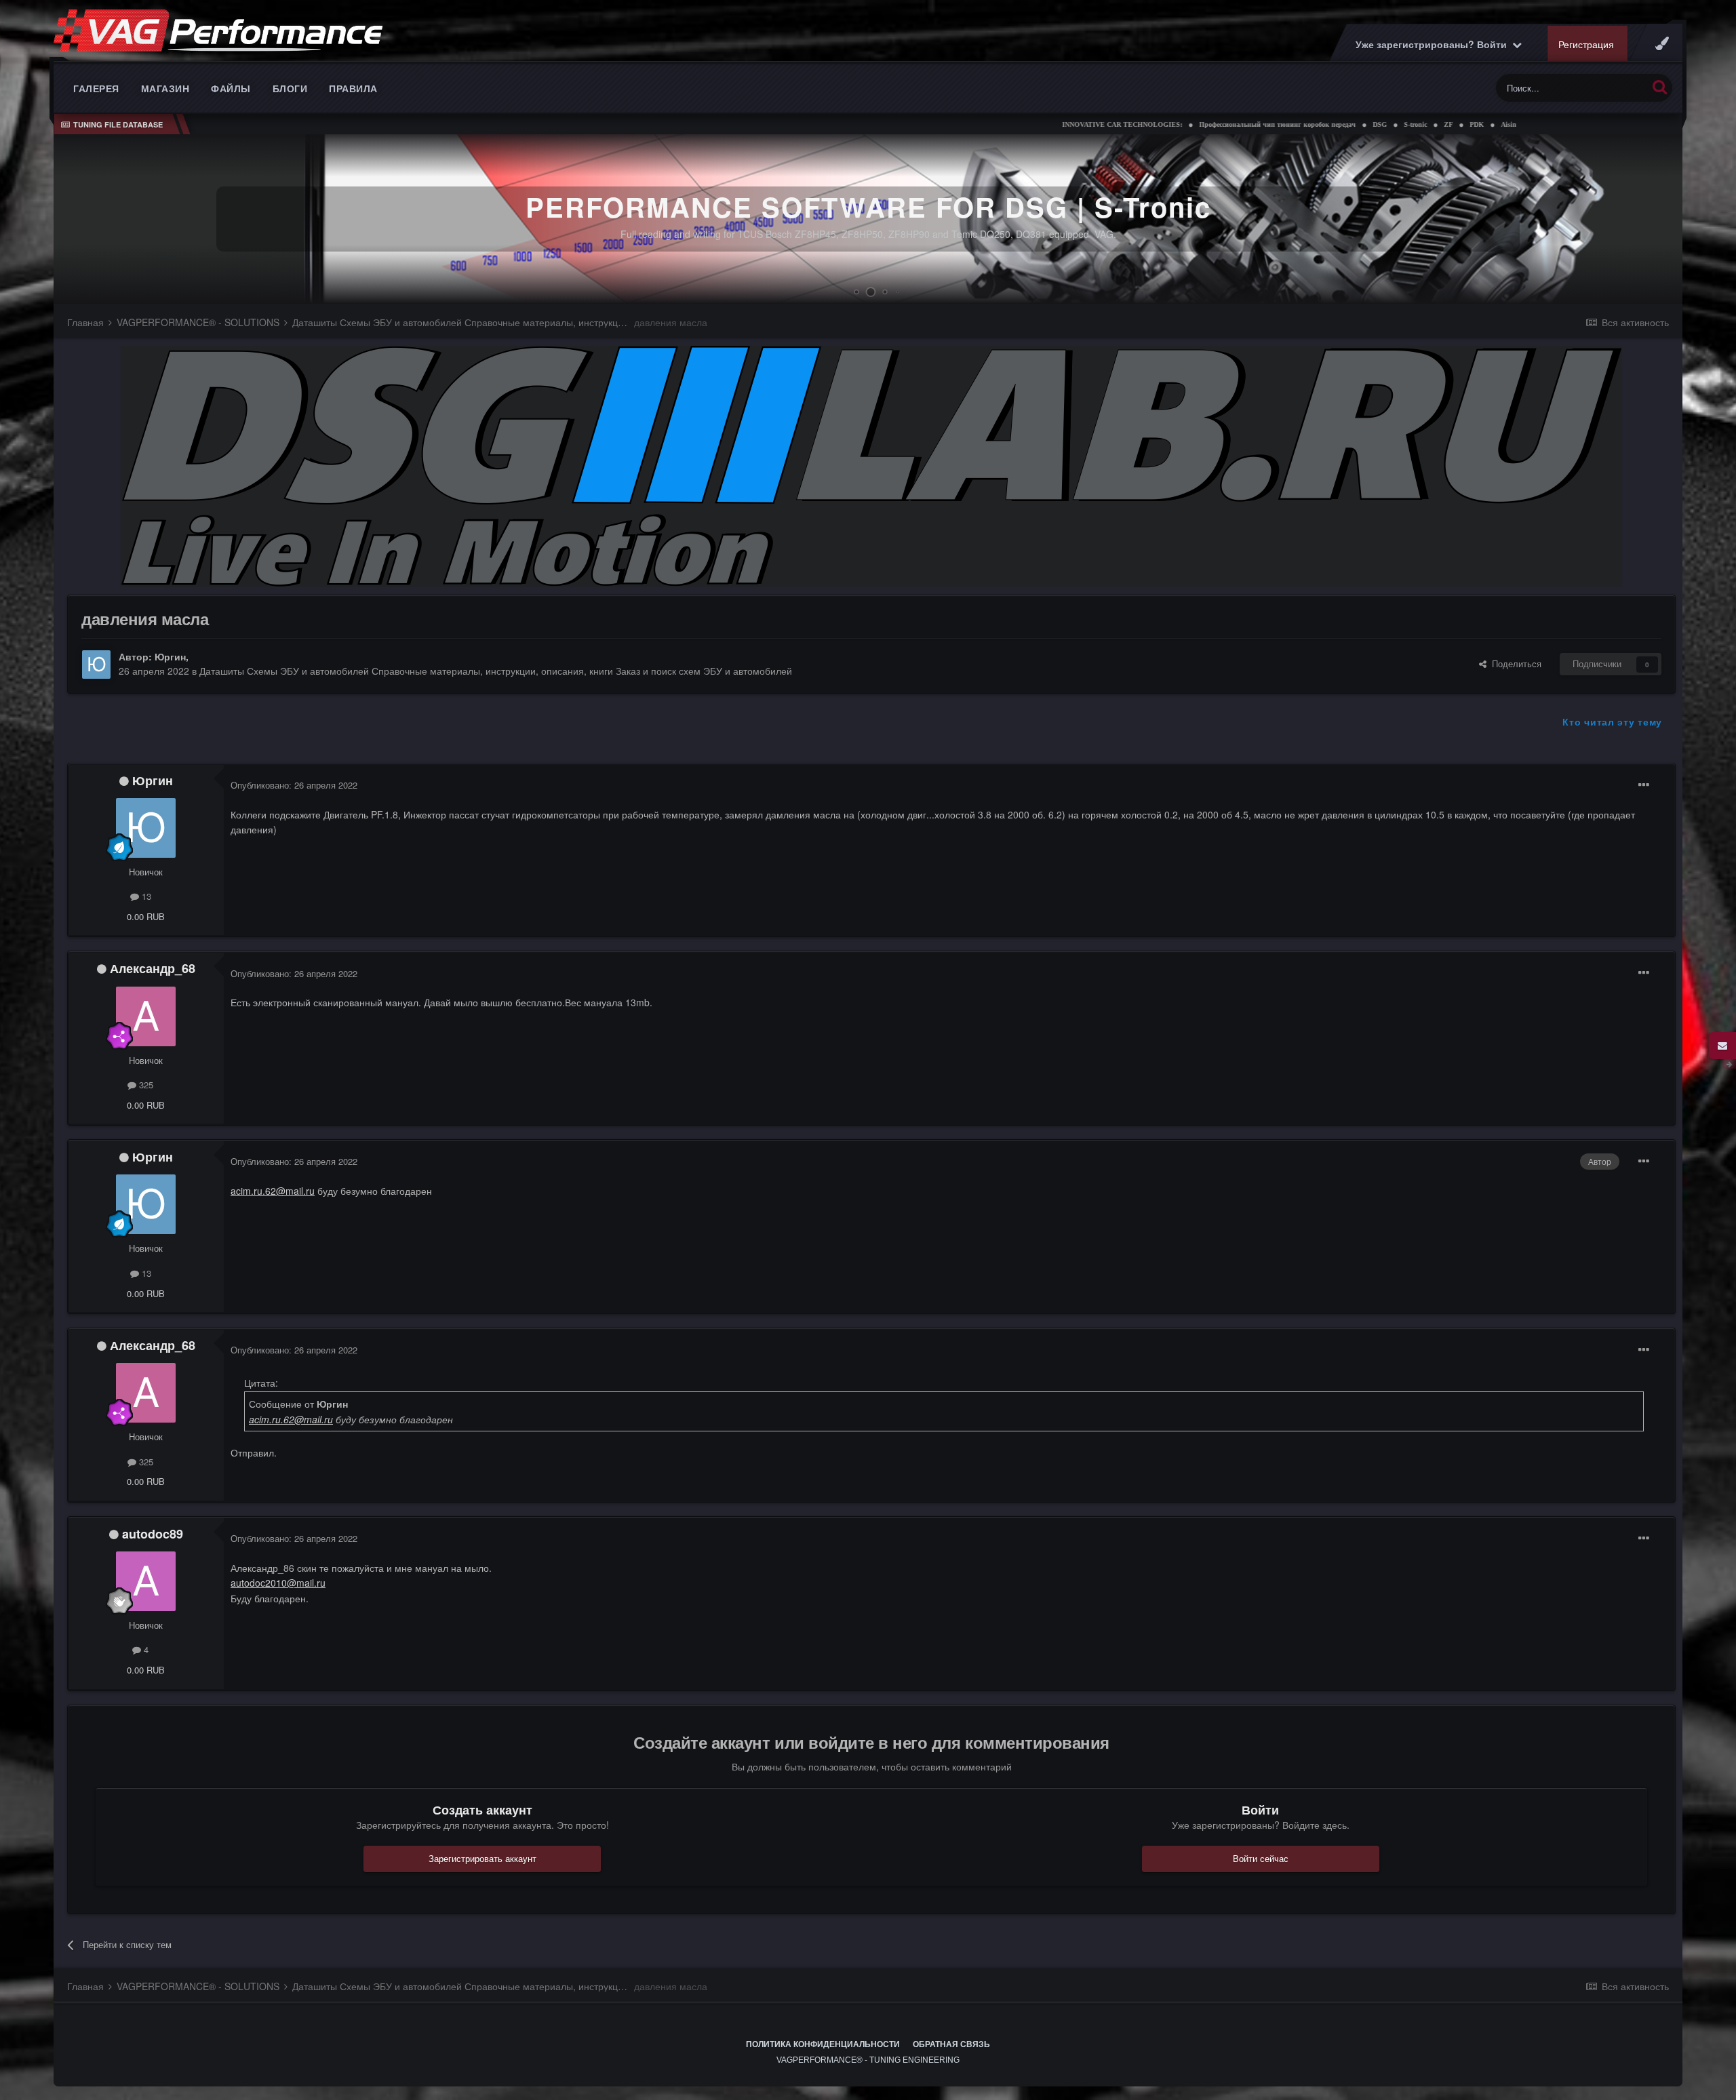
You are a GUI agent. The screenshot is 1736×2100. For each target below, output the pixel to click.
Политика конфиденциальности (823, 2044)
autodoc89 (153, 1534)
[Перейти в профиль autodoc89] (146, 1581)
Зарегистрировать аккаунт (482, 1858)
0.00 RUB (146, 916)
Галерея (96, 88)
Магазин (165, 88)
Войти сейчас (1261, 1858)
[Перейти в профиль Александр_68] (146, 1016)
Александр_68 (153, 968)
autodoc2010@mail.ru (278, 1583)
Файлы (231, 88)
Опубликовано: (294, 785)
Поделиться (1514, 663)
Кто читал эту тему (1612, 721)
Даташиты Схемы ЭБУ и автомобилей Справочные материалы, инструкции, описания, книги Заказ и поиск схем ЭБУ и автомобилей (496, 671)
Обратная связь (951, 2044)
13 (145, 896)
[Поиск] (1660, 86)
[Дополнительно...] (1644, 785)
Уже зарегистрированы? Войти (1434, 44)
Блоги (290, 88)
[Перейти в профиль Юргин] (96, 665)
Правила (353, 88)
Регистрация (1586, 44)
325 (145, 1085)
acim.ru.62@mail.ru (273, 1191)
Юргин (170, 656)
